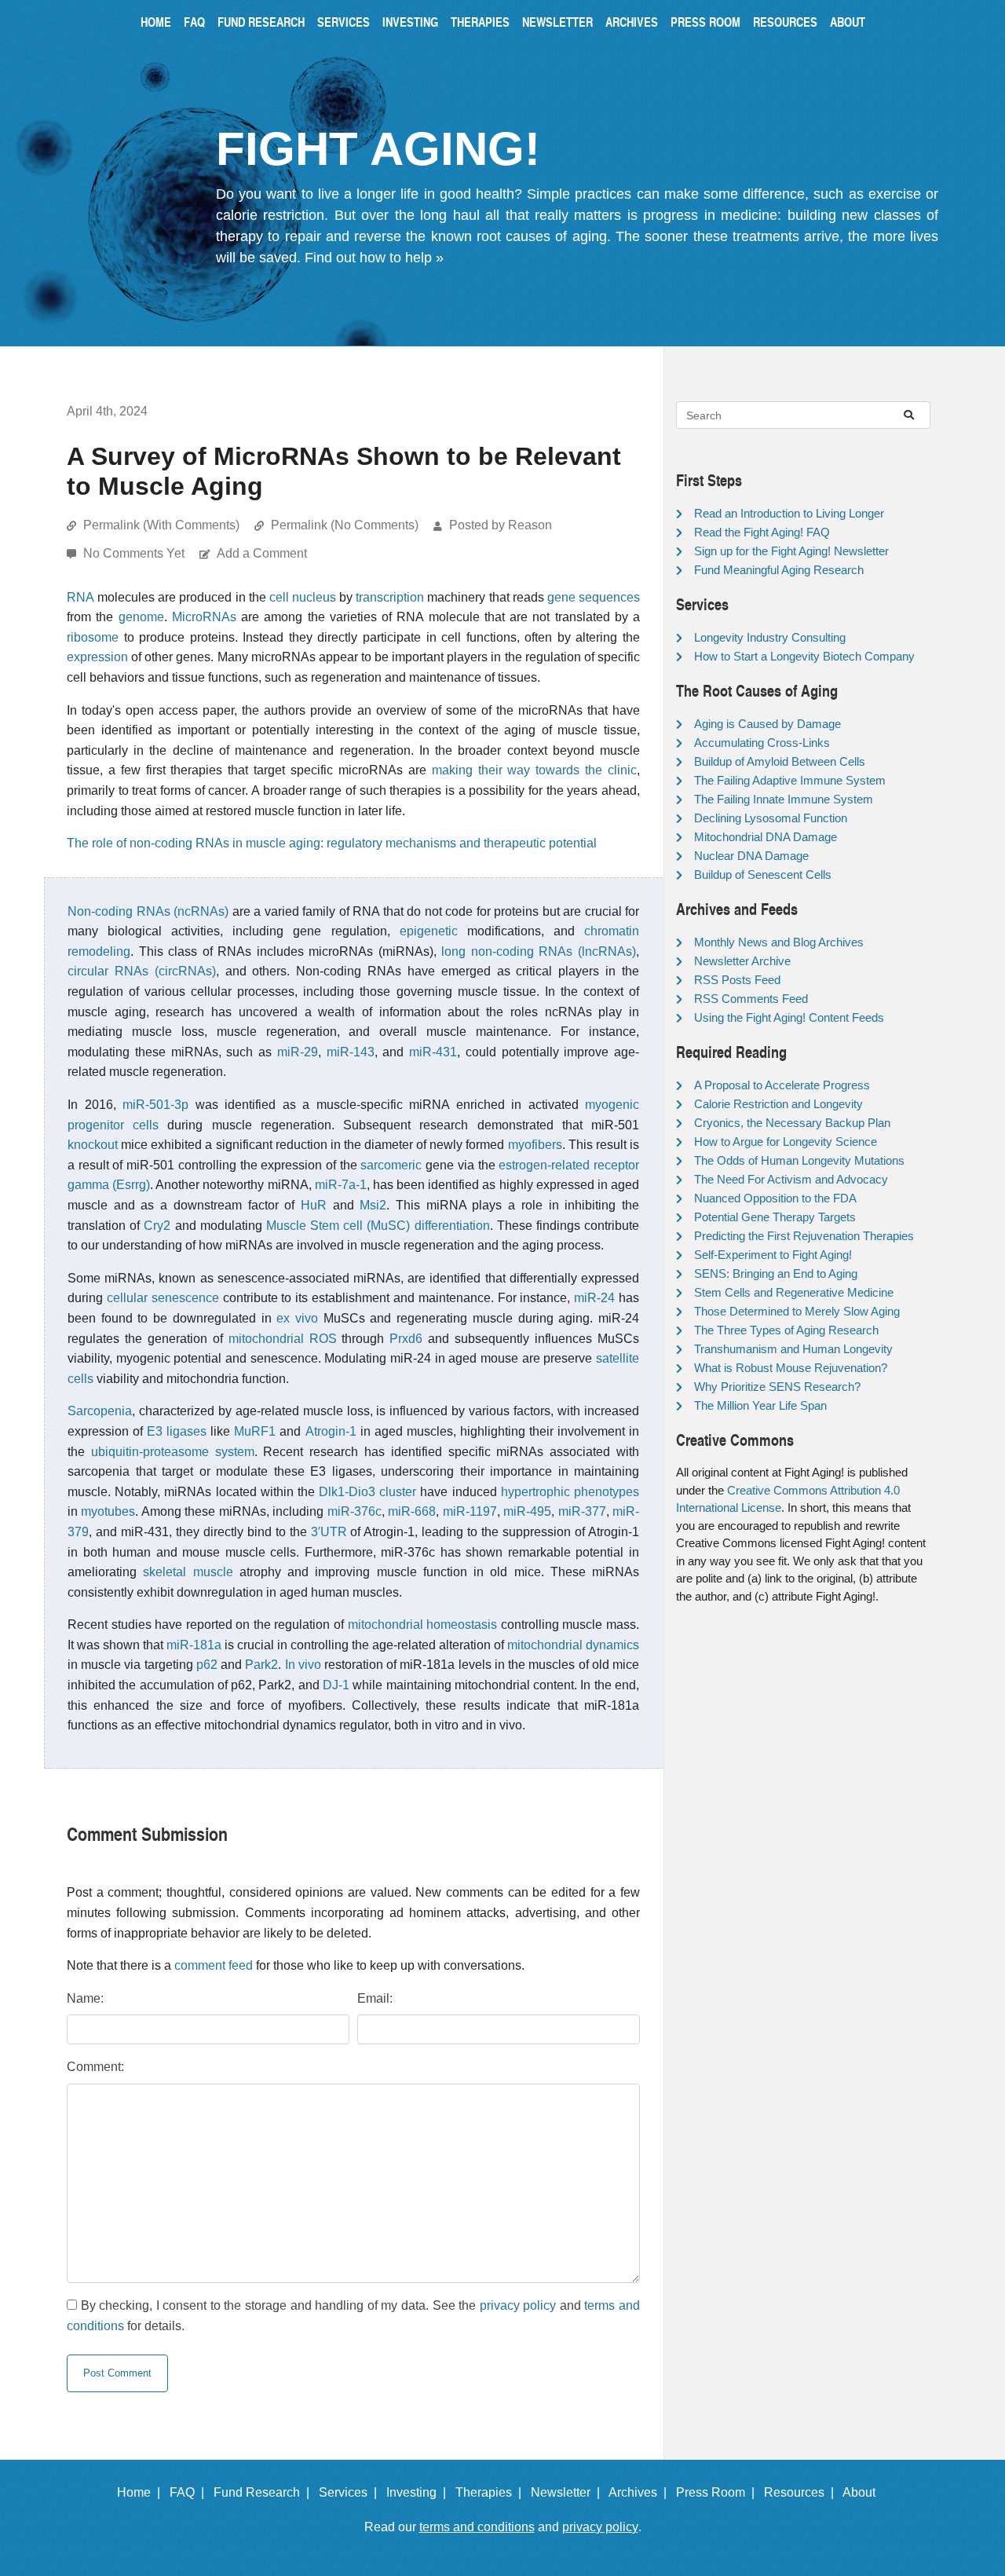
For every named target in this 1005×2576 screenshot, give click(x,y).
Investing (410, 22)
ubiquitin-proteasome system (173, 1452)
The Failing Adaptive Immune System (790, 780)
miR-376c (354, 1511)
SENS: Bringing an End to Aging (776, 1273)
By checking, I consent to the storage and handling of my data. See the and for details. (353, 2316)
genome (141, 617)
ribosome (93, 637)
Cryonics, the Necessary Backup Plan (792, 1123)
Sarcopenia (100, 1411)
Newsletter (557, 22)
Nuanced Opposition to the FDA (775, 1198)
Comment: (95, 2067)
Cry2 (157, 1226)
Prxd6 (406, 1339)
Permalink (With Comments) (161, 525)
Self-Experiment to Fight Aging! (773, 1255)
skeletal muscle (188, 1572)
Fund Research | (265, 2492)
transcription (390, 597)
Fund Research (261, 22)
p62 (207, 1665)
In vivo (303, 1665)
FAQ (194, 22)
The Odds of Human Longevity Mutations (799, 1160)
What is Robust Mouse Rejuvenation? (791, 1368)
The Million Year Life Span (760, 1405)
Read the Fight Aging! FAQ (762, 532)
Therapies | (492, 2492)
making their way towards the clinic (534, 770)
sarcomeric (391, 1165)
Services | (351, 2492)
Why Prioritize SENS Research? (777, 1387)
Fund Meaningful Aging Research (779, 570)
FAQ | (190, 2492)
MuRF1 (255, 1431)
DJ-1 (336, 1685)
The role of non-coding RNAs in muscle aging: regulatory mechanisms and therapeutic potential (332, 843)
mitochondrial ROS (283, 1339)
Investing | (419, 2492)
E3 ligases (177, 1431)
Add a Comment (262, 553)
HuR (314, 1205)
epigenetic (429, 931)
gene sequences (594, 597)
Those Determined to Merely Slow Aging (797, 1311)
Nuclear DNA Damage (751, 856)
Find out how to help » (374, 258)
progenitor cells (113, 1125)
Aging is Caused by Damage (767, 724)
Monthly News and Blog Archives (779, 942)
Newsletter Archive (742, 961)
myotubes (108, 1511)
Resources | (802, 2492)
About (848, 22)
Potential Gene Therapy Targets (775, 1217)
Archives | (641, 2492)
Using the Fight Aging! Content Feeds (789, 1017)
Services (344, 22)
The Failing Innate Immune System (784, 799)
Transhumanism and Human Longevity (793, 1349)
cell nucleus (303, 597)
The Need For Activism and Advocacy (791, 1179)
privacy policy (518, 2305)
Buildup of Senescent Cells (763, 875)
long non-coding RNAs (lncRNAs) (539, 951)
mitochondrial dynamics (573, 1645)
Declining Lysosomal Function (771, 818)
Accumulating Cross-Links (762, 743)
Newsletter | (568, 2492)
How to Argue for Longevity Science (786, 1142)
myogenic (612, 1105)
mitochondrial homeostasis (423, 1625)
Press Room (705, 22)
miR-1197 (470, 1511)
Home (156, 22)
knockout (93, 1145)
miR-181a (194, 1645)
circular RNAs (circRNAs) (142, 971)
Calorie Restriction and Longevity (778, 1104)
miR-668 (412, 1511)
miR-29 (298, 1052)
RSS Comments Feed (751, 999)
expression (97, 657)
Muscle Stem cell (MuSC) (338, 1226)
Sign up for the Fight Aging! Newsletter (791, 551)
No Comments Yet (135, 553)
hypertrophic (535, 1492)
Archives (632, 22)
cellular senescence (163, 1298)
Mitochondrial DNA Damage (766, 837)
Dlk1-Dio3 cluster (367, 1492)
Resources (785, 22)
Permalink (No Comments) (345, 525)
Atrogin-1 (331, 1431)
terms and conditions (477, 2527)
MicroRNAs (204, 617)
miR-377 (582, 1511)
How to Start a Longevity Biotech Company (804, 656)
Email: (375, 1998)
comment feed (214, 1965)
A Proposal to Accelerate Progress (782, 1085)
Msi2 (373, 1205)
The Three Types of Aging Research (786, 1330)
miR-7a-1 (341, 1185)
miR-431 (433, 1052)
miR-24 (594, 1298)
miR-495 (527, 1511)
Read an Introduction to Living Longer (789, 513)
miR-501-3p (155, 1105)
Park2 (261, 1665)
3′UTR (329, 1532)
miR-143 (351, 1052)
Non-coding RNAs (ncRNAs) (148, 911)
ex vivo (297, 1318)
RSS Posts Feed (737, 980)
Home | (142, 2492)
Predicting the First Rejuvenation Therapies (804, 1236)
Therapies (480, 22)
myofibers (535, 1145)
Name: (85, 1998)
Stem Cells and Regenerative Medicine (794, 1292)
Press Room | (718, 2492)
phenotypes (607, 1492)
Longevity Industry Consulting (770, 637)
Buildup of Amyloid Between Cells (780, 761)
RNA (80, 597)
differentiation (452, 1226)
